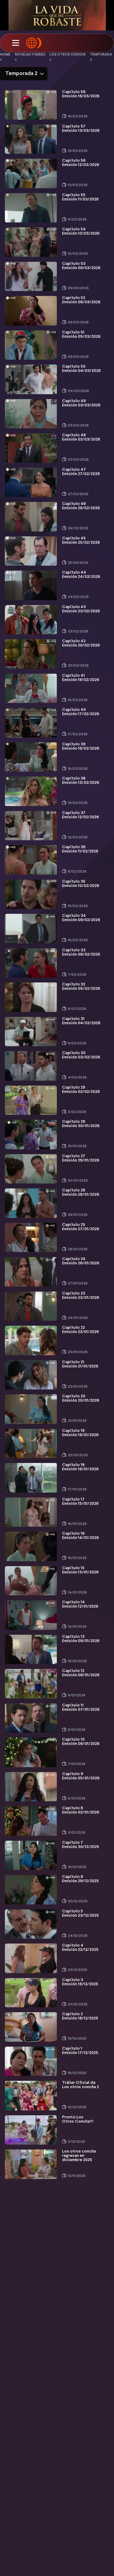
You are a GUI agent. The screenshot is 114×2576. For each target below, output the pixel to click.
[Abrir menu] (16, 43)
